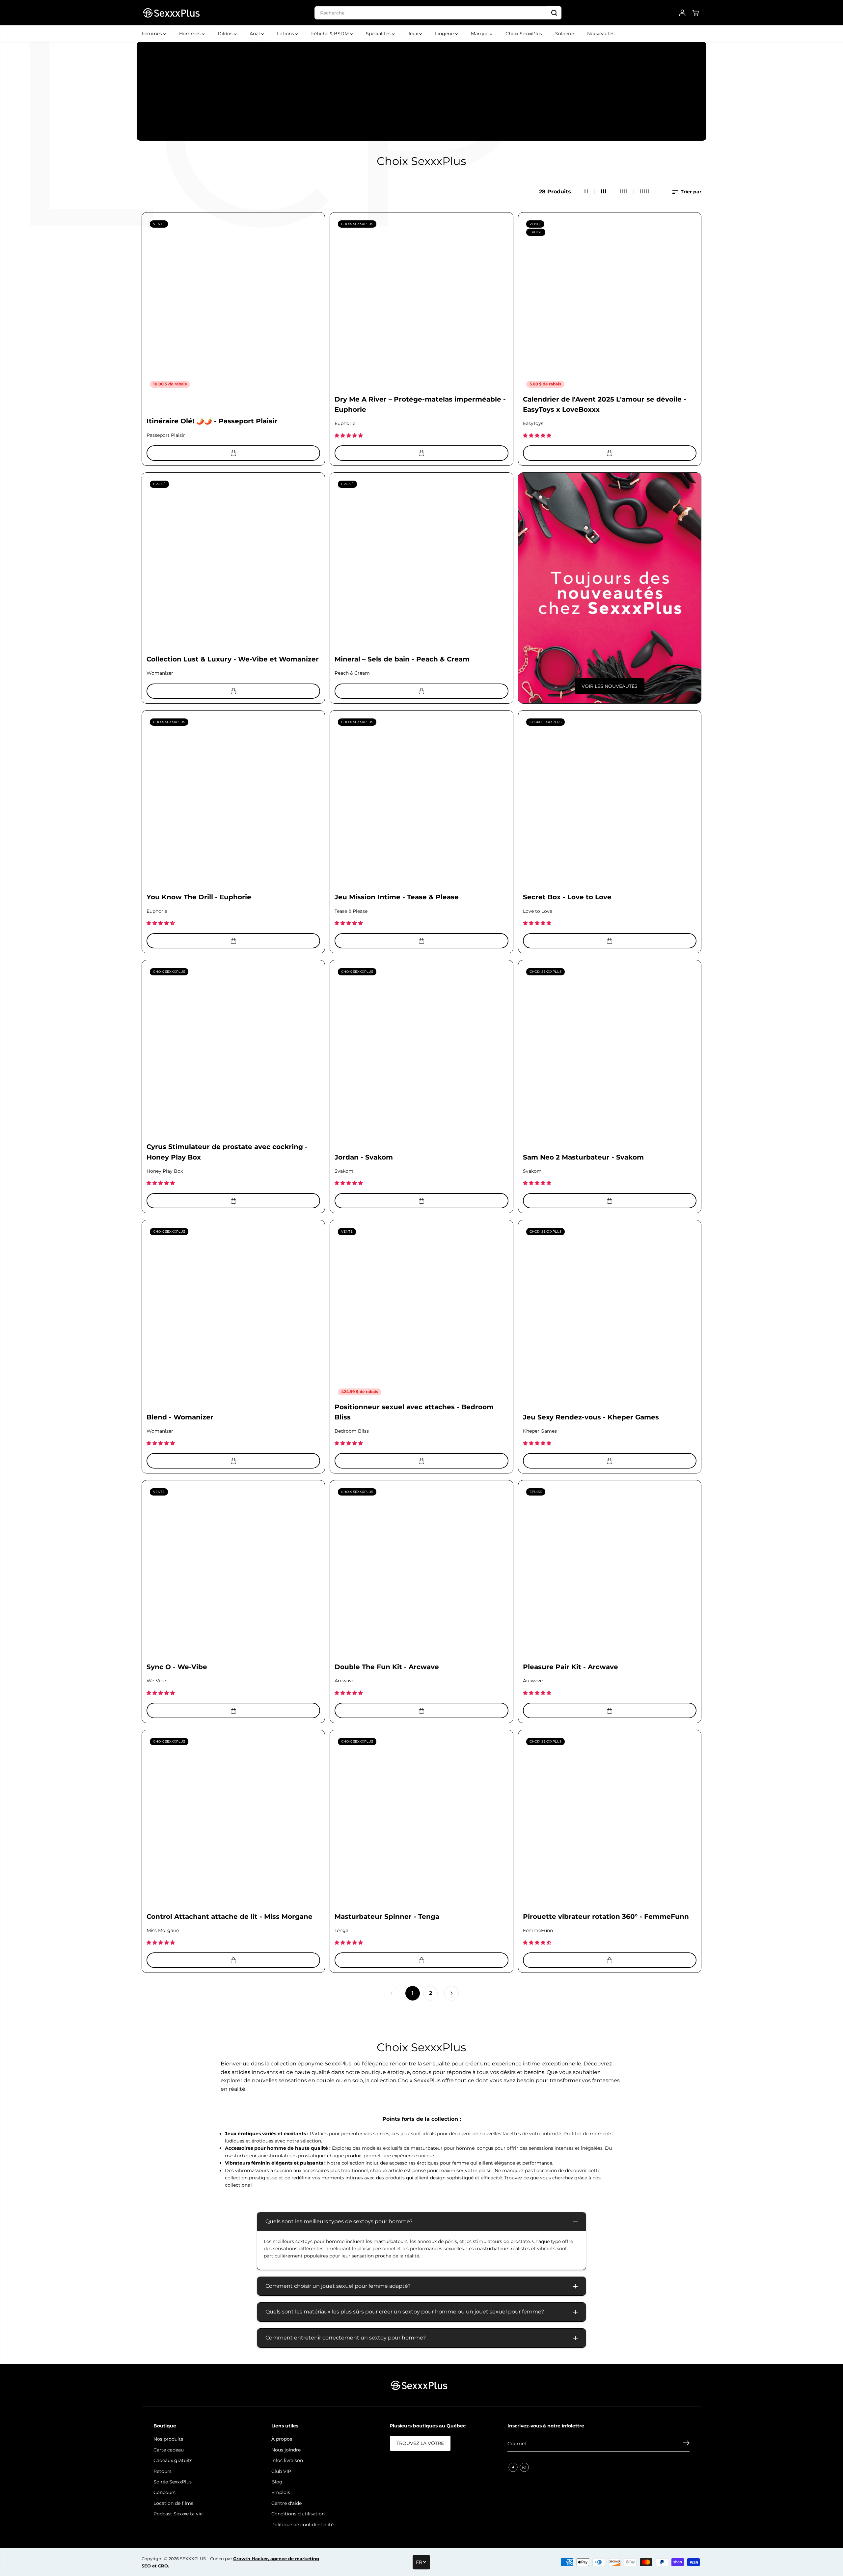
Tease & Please (351, 911)
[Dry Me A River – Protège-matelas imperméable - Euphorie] (421, 304)
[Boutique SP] (171, 13)
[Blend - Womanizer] (233, 1312)
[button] (349, 435)
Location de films (173, 2503)
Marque (480, 34)
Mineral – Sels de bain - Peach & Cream (402, 659)
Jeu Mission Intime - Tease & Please (397, 897)
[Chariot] (695, 13)
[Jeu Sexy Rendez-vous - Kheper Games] (610, 1312)
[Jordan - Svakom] (421, 1052)
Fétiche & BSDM (331, 34)
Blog (277, 2482)
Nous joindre (286, 2450)
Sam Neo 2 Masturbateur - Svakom (583, 1157)
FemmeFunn (538, 1930)
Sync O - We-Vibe (177, 1667)
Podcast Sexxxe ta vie (178, 2514)
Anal (255, 34)
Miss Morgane (163, 1930)
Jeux (413, 34)
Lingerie (445, 34)
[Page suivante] (451, 1993)
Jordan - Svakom (364, 1157)
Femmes (152, 34)
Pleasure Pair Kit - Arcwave (571, 1667)
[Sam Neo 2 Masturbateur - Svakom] (610, 1052)
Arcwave (344, 1681)
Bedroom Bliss (352, 1431)
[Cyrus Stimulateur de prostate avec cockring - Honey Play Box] (233, 1052)
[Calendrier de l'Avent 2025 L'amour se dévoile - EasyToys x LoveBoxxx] (610, 304)
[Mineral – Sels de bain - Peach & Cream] (421, 564)
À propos (282, 2439)
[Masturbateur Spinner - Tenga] (421, 1821)
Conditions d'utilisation (298, 2514)
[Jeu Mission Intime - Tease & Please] (421, 802)
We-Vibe (156, 1681)
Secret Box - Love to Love (567, 897)
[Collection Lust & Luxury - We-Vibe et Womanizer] (233, 564)
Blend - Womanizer (180, 1417)
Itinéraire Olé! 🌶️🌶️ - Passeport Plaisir (212, 421)
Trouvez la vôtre (420, 2443)
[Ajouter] (233, 453)
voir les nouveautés (610, 686)
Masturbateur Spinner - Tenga (387, 1917)
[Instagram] (524, 2467)
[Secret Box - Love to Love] (610, 802)
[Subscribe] (686, 2444)
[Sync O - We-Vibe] (233, 1572)
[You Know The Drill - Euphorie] (233, 802)
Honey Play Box (165, 1171)
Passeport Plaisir (166, 435)
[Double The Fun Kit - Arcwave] (421, 1572)
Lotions (286, 34)
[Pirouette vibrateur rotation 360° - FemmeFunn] (610, 1821)
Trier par (690, 192)
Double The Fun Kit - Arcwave (387, 1667)
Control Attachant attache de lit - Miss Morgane (230, 1917)
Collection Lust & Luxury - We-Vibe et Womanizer (233, 659)
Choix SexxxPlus (524, 34)
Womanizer (160, 673)
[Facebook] (513, 2467)
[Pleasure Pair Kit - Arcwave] (610, 1572)
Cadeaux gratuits (173, 2460)
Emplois (281, 2492)
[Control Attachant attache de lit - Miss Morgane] (233, 1821)
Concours (164, 2492)
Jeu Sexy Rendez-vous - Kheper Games (591, 1417)
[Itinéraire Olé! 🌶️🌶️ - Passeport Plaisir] (233, 304)
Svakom (344, 1171)
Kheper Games (540, 1431)
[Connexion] (682, 13)
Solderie (565, 34)
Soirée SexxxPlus (173, 2482)
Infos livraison (287, 2460)
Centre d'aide (286, 2503)
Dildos (226, 34)
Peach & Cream (352, 673)
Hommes (190, 34)
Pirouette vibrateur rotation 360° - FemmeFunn (606, 1917)
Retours (163, 2471)
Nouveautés (601, 34)
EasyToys (533, 423)
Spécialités (379, 34)
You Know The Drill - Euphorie (199, 897)
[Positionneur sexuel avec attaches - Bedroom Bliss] (421, 1312)
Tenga (341, 1930)
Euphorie (345, 423)
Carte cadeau (169, 2450)
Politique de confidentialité (302, 2525)
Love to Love (538, 911)
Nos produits (168, 2439)
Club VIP (281, 2471)
